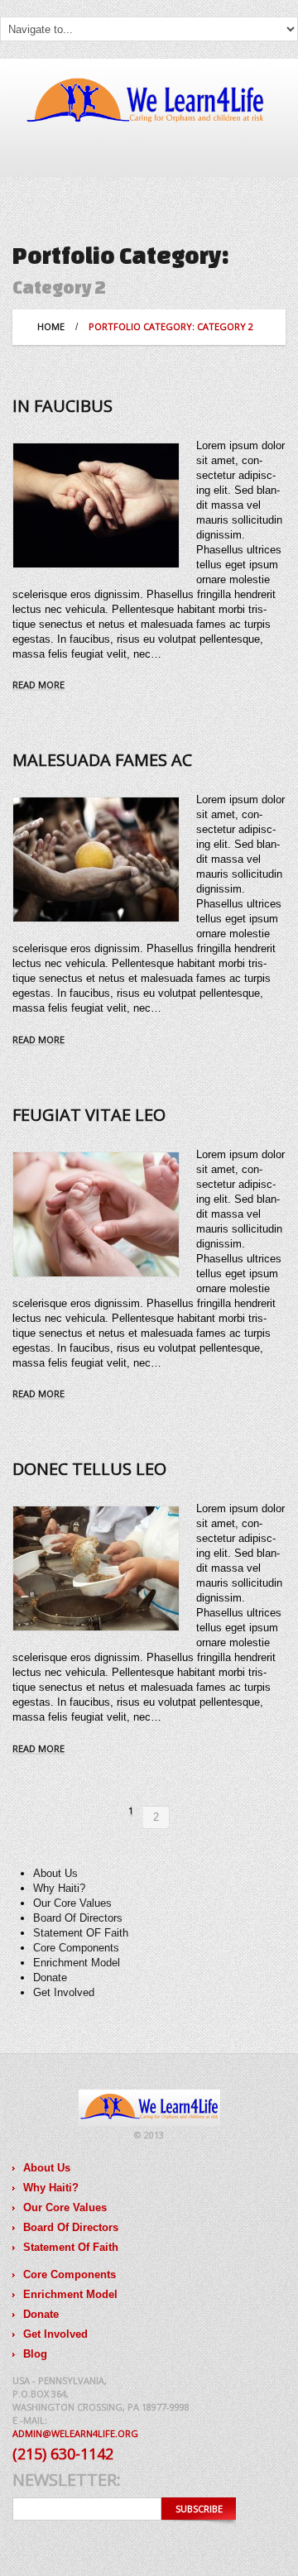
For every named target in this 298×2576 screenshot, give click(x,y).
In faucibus (62, 406)
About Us (55, 1873)
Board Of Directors (78, 1918)
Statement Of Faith (71, 2247)
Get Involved (64, 1992)
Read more (38, 685)
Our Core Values (72, 1903)
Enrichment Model (77, 1963)
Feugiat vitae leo (89, 1115)
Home (51, 326)
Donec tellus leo (89, 1469)
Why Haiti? (59, 1888)
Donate (50, 1977)
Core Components (76, 1948)
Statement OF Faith (81, 1933)
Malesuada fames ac (102, 760)
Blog (35, 2354)
